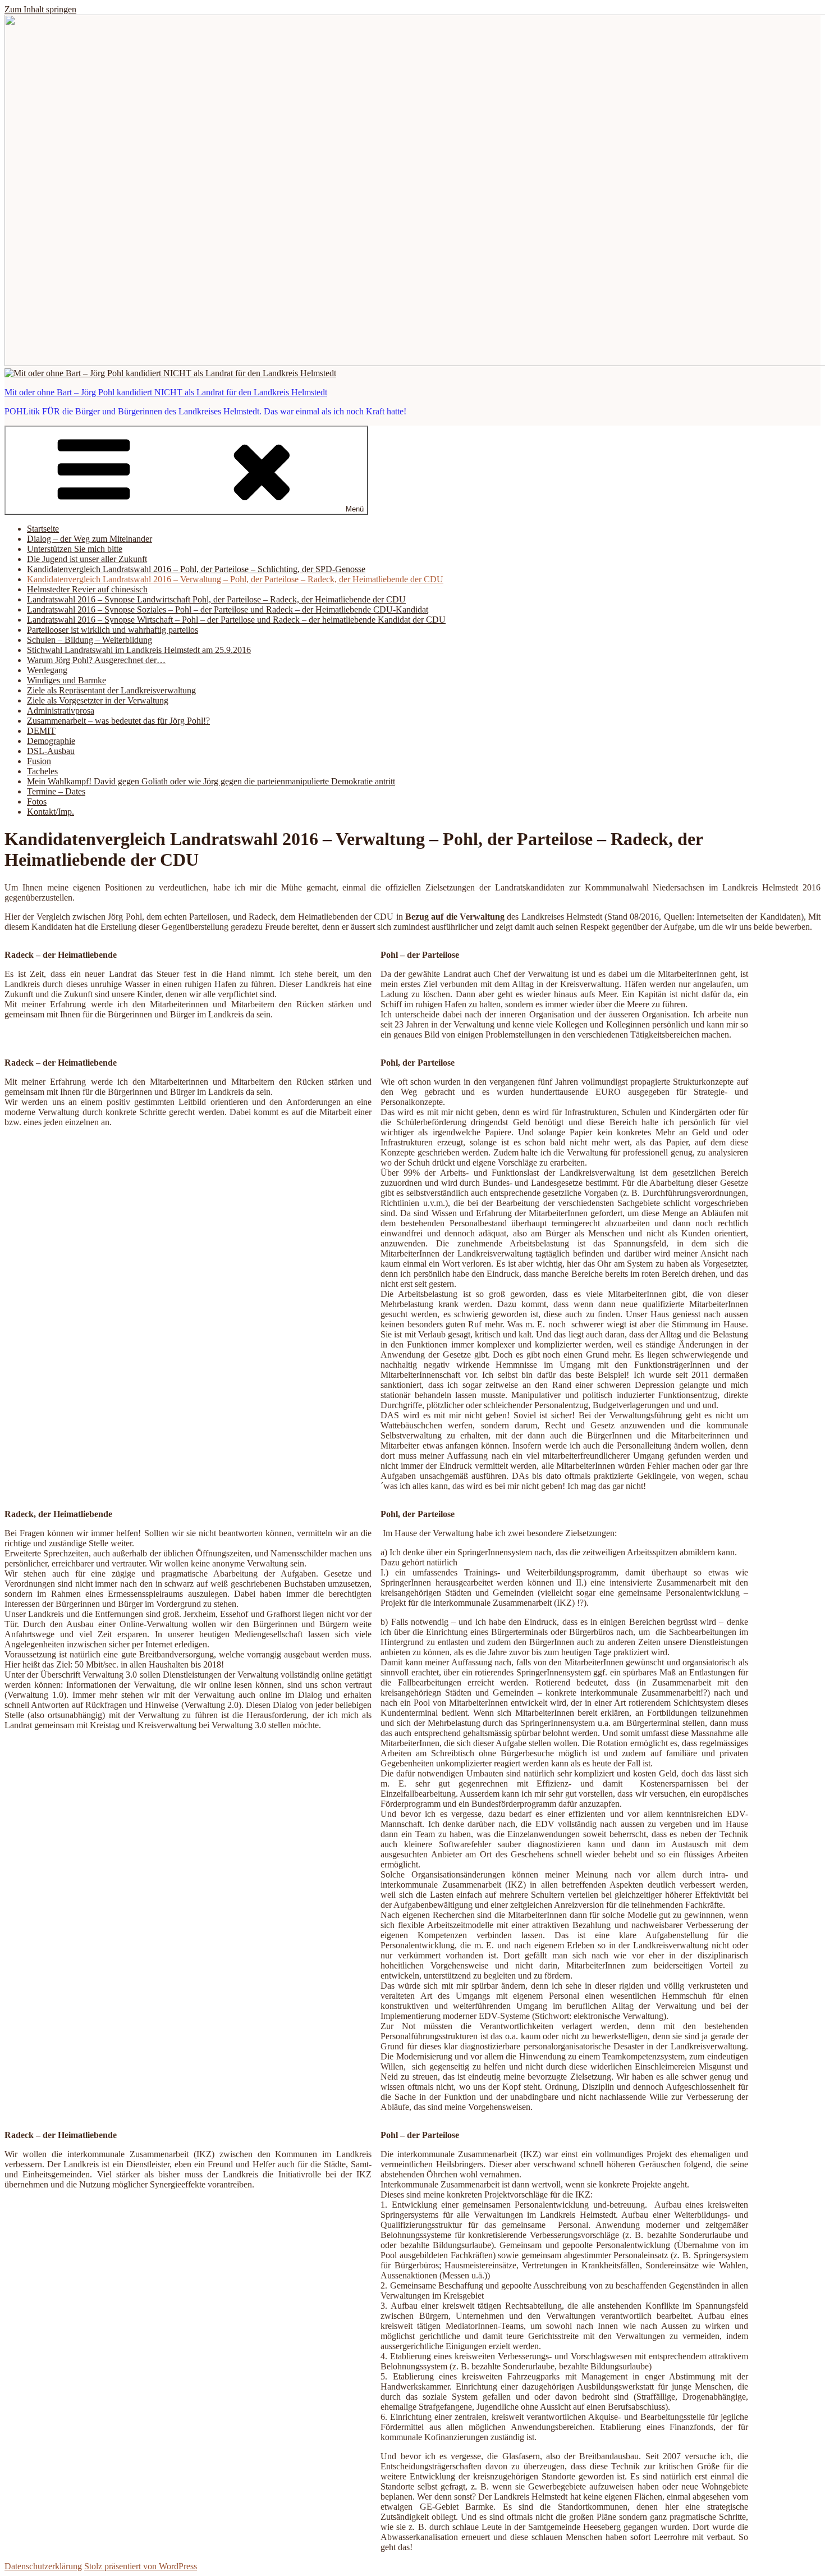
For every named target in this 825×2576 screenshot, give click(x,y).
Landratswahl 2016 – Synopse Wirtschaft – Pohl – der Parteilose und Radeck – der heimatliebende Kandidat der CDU (236, 620)
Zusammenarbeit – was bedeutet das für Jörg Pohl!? (118, 721)
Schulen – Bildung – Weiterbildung (90, 640)
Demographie (51, 741)
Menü (355, 509)
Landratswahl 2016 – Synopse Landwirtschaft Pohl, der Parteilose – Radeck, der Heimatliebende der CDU (216, 599)
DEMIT (41, 731)
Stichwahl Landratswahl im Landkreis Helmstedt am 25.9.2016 (139, 650)
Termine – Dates (56, 791)
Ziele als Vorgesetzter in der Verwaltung (98, 700)
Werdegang (47, 670)
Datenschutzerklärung (43, 2566)
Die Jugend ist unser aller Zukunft (87, 559)
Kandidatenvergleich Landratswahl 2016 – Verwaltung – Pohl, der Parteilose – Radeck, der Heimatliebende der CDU (235, 579)
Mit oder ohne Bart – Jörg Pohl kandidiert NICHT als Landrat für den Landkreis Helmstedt (166, 392)
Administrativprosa (61, 711)
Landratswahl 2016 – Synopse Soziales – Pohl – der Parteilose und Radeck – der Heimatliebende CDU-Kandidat (228, 609)
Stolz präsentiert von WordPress (141, 2566)
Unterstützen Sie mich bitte (75, 549)
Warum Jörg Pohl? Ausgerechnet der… (96, 660)
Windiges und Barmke (67, 680)
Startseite (43, 529)
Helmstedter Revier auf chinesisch (87, 589)
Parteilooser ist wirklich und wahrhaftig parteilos (113, 630)
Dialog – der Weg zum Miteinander (90, 539)
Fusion (39, 761)
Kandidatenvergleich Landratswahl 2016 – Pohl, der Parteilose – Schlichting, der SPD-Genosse (196, 569)
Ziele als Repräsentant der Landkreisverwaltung (111, 690)
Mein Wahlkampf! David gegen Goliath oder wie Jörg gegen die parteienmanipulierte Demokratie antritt (211, 781)
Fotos (37, 801)
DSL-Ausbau (51, 751)
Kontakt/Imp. (51, 812)
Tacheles (42, 771)
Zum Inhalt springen (40, 9)
